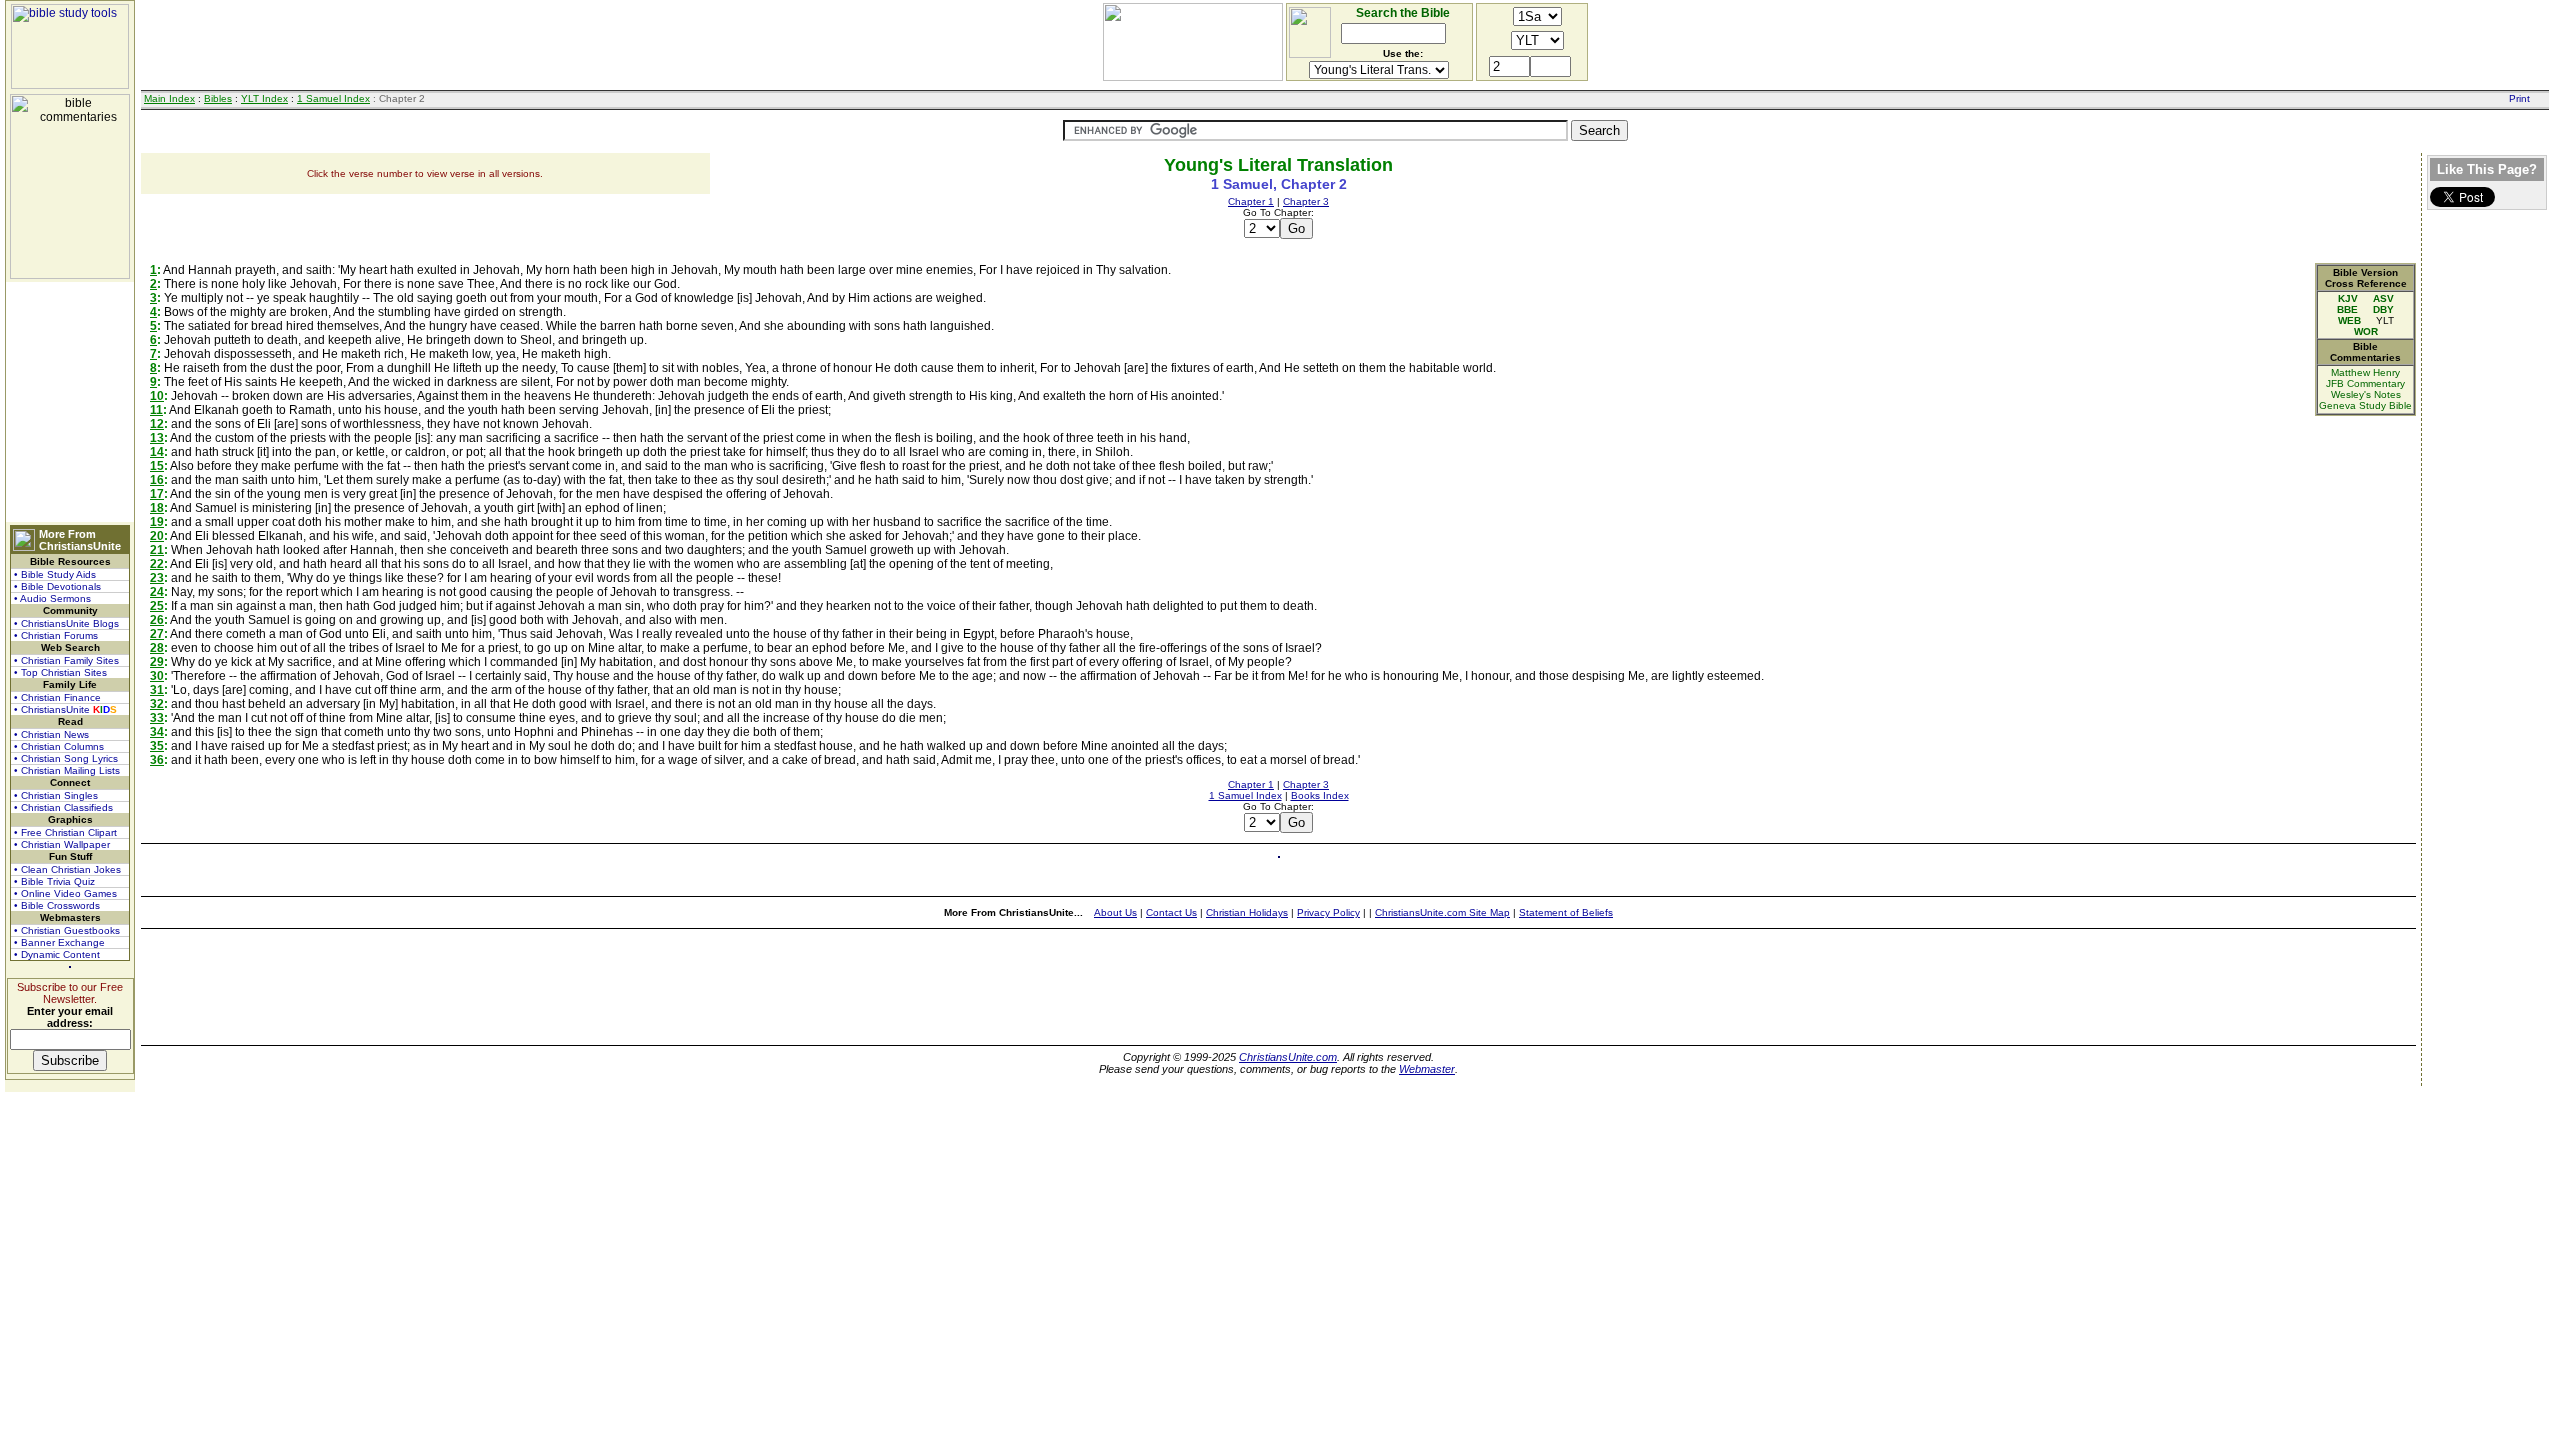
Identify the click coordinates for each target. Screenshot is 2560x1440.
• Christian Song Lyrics (66, 758)
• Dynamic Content (57, 954)
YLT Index (264, 98)
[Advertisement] (70, 402)
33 (157, 718)
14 (157, 452)
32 (157, 704)
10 (157, 396)
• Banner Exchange (59, 942)
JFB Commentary (2365, 383)
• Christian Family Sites (66, 660)
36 (157, 760)
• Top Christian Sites (60, 672)
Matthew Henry (2365, 372)
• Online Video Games (65, 893)
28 (157, 648)
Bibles (218, 98)
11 (156, 410)
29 (157, 662)
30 (157, 676)
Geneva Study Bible (2365, 405)
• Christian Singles (56, 795)
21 (157, 550)
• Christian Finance (57, 697)
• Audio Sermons (52, 598)
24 (157, 592)
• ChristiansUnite (65, 709)
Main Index (169, 98)
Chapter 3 (1306, 201)
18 (157, 508)
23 (157, 578)
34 (157, 732)
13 (157, 438)
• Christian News (51, 734)
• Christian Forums (56, 635)
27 (157, 634)
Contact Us (1171, 912)
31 (157, 690)
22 (157, 564)
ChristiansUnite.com (1288, 1057)
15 (157, 466)
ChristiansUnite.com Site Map (1442, 912)
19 (157, 522)
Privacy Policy (1328, 912)
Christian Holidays (1247, 912)
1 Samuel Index (333, 98)
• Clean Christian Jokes (67, 869)
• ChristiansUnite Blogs (66, 623)
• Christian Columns (59, 746)
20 (157, 536)
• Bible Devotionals (57, 586)
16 (157, 480)
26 (157, 620)
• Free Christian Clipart (65, 832)
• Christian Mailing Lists (67, 770)
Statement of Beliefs (1566, 912)
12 (157, 424)
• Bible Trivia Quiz (54, 881)
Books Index (1320, 795)
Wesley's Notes (2366, 394)
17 (157, 494)
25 (157, 606)
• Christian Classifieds (63, 807)
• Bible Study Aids (55, 574)
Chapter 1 (1251, 201)
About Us (1115, 912)
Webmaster (1427, 1069)
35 (157, 746)
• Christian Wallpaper (62, 844)
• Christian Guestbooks (67, 930)
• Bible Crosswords (57, 905)
